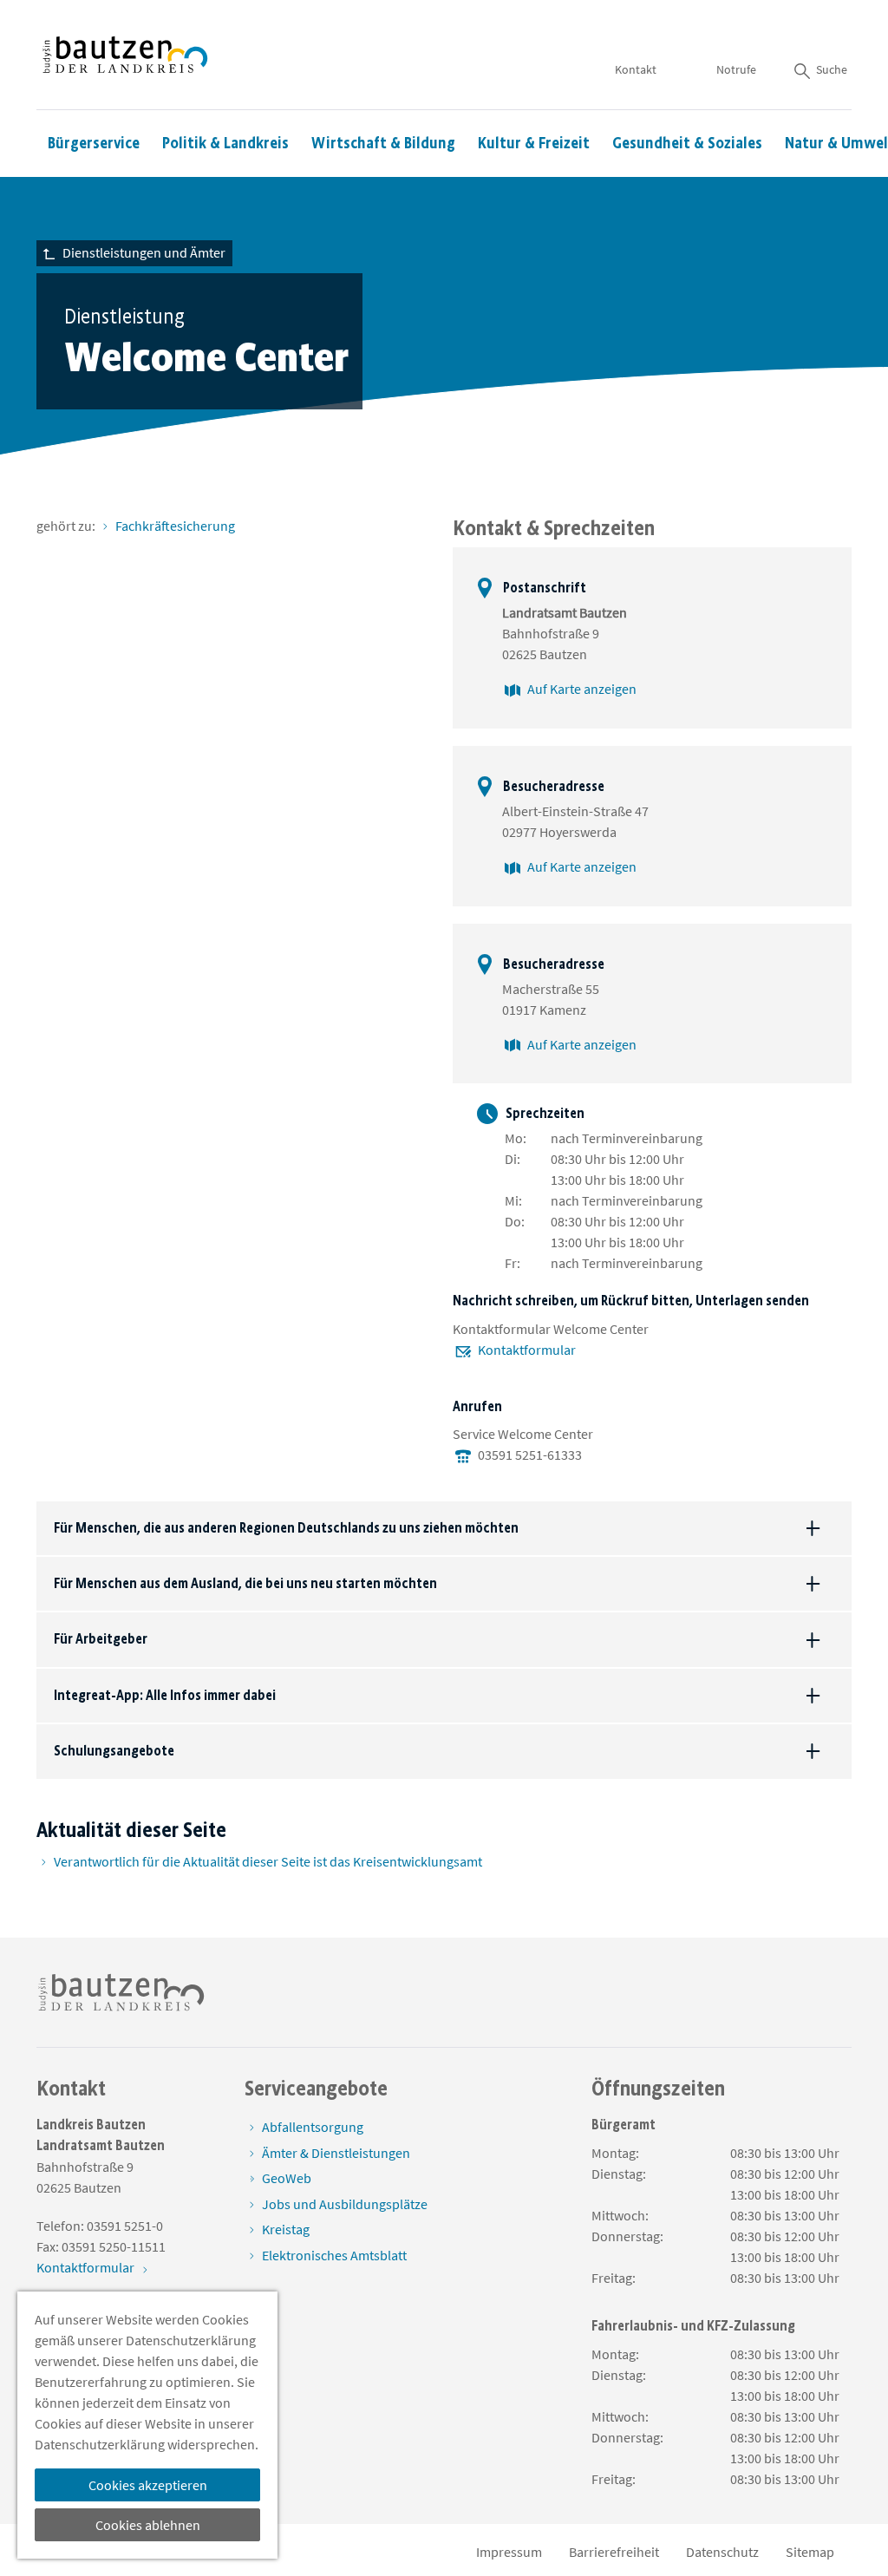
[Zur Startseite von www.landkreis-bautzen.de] (125, 55)
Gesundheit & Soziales (687, 143)
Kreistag (286, 2229)
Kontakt (636, 69)
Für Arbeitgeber (101, 1639)
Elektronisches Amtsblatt (334, 2255)
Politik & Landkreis (225, 143)
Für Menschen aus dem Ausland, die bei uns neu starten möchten (245, 1583)
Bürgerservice (94, 143)
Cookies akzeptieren (148, 2485)
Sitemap (810, 2552)
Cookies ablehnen (148, 2525)
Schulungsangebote (114, 1751)
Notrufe (736, 69)
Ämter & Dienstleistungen (336, 2153)
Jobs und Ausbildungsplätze (345, 2204)
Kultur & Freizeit (534, 143)
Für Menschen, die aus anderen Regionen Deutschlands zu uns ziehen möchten (286, 1528)
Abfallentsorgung (313, 2127)
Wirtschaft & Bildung (383, 143)
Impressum (509, 2552)
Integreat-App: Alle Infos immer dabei (165, 1695)
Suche (832, 69)
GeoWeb (287, 2178)
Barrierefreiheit (614, 2552)
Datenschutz (722, 2552)
